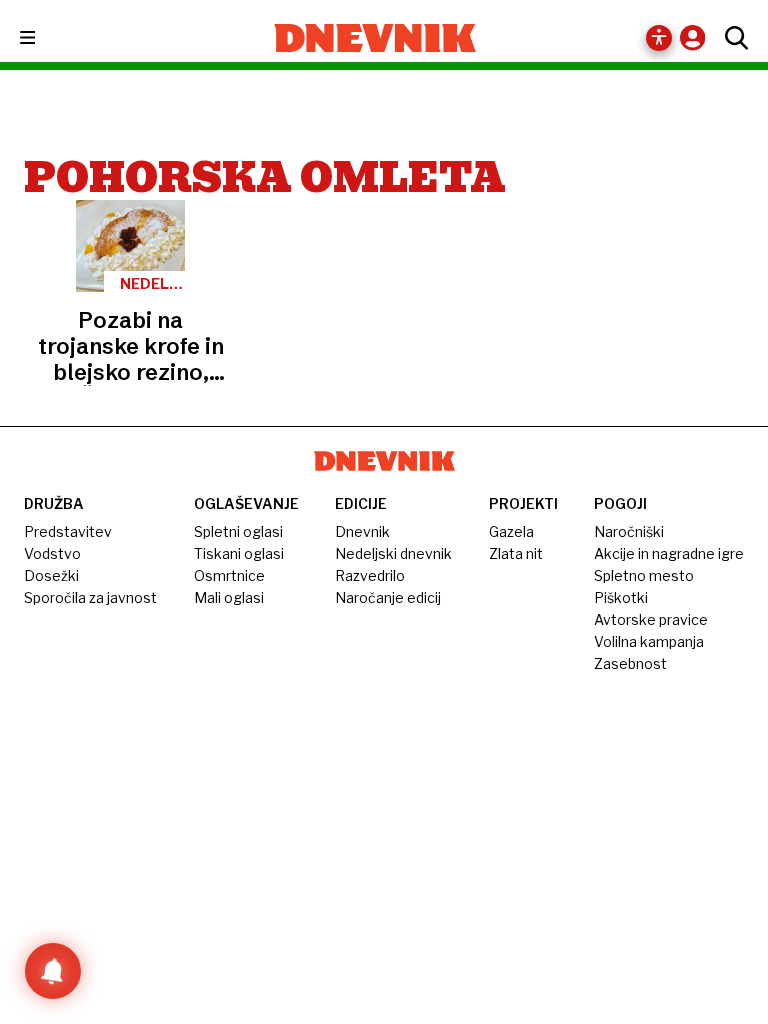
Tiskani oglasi (239, 553)
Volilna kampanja (649, 641)
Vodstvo (52, 553)
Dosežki (51, 575)
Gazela (511, 531)
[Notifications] (53, 971)
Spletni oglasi (238, 531)
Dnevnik (362, 531)
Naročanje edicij (388, 597)
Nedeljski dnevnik (393, 553)
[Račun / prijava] (697, 37)
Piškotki (621, 597)
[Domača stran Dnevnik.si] (375, 38)
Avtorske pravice (651, 619)
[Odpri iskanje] (731, 38)
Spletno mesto (644, 575)
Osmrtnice (229, 575)
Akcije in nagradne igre (669, 553)
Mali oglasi (229, 597)
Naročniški (629, 531)
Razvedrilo (370, 575)
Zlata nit (516, 553)
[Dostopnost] (659, 38)
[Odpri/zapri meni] (45, 38)
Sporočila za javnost (90, 597)
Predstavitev (68, 531)
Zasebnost (630, 663)
